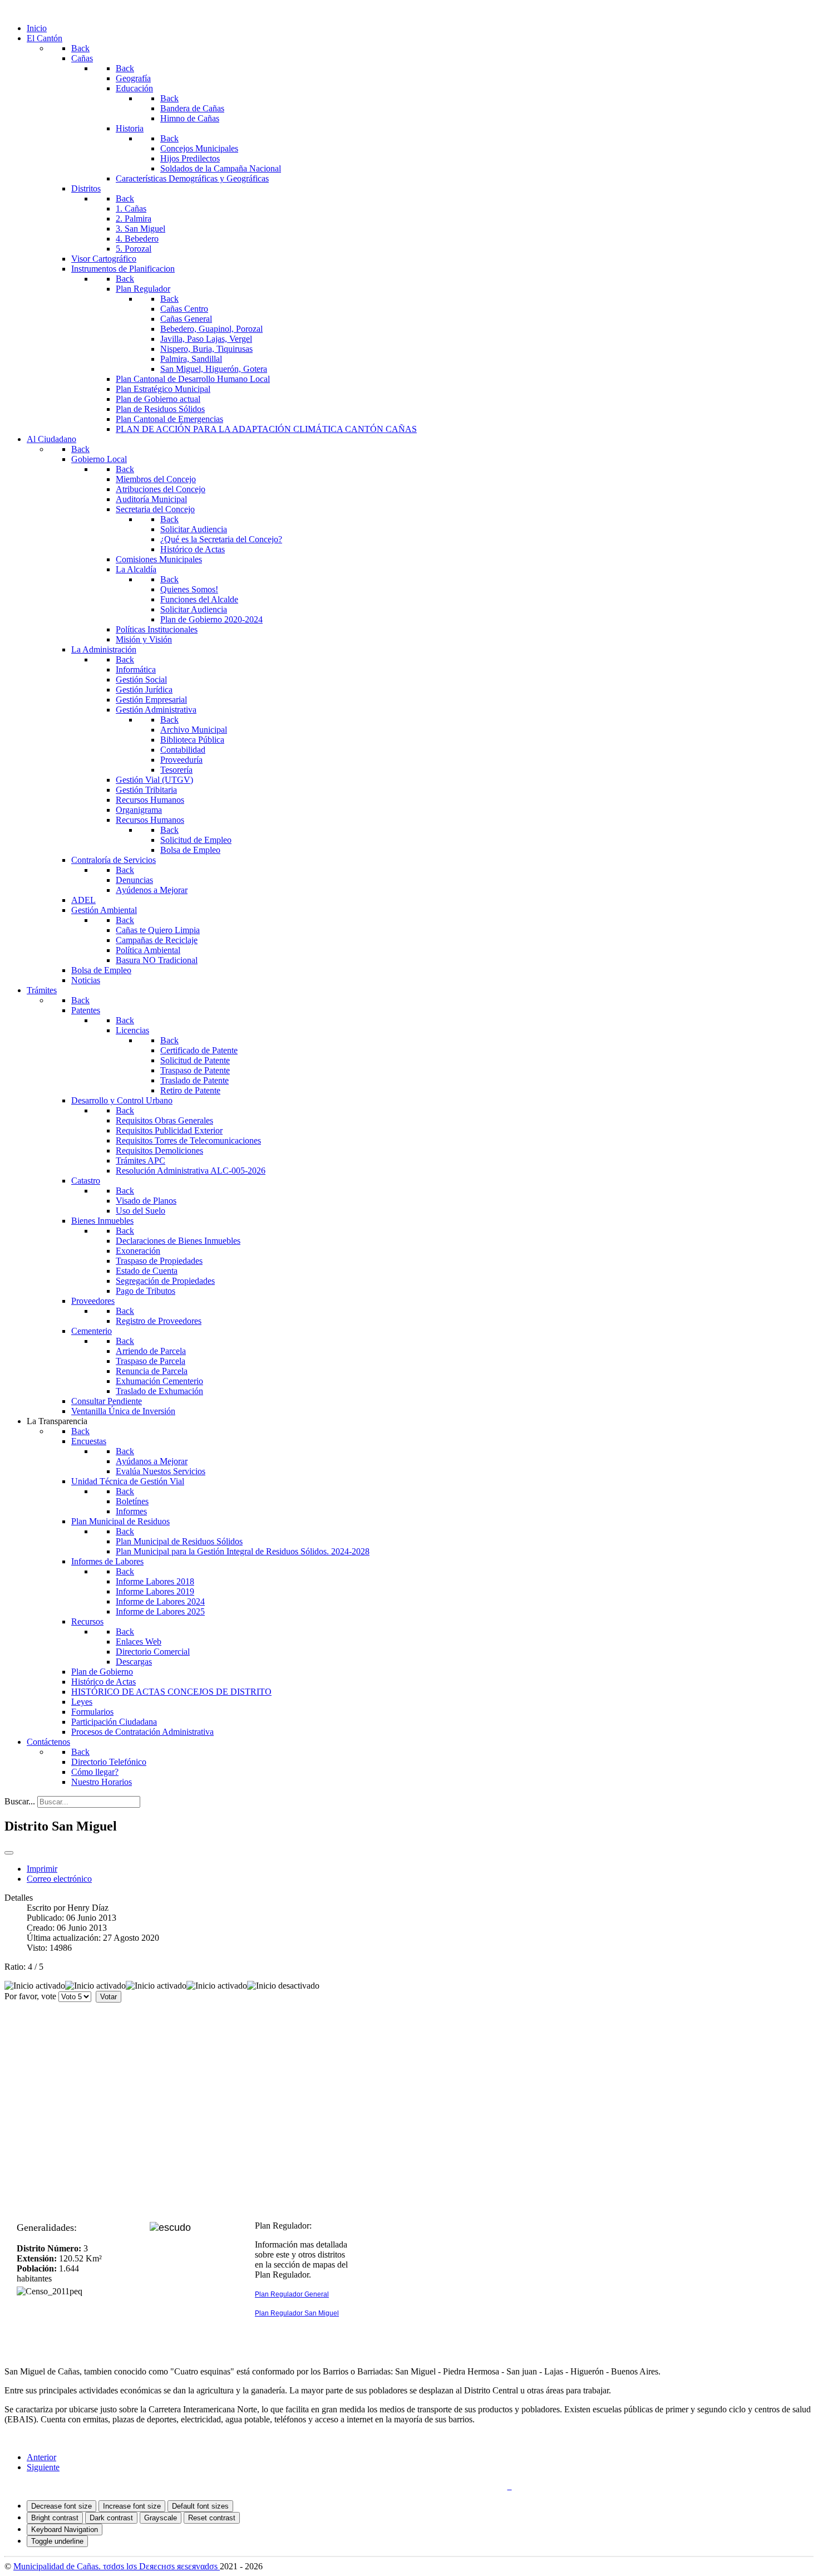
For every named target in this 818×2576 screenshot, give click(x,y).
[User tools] (9, 1853)
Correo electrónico (59, 1879)
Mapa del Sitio (417, 2486)
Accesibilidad (479, 2486)
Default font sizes (200, 2506)
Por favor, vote (30, 1996)
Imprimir (42, 1869)
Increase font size (132, 2506)
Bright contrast (55, 2518)
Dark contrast (111, 2518)
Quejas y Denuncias (346, 2486)
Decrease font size (61, 2506)
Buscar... (20, 1801)
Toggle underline (57, 2541)
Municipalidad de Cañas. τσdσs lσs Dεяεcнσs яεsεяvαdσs (117, 2566)
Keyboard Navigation (65, 2530)
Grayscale (161, 2518)
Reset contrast (212, 2518)
